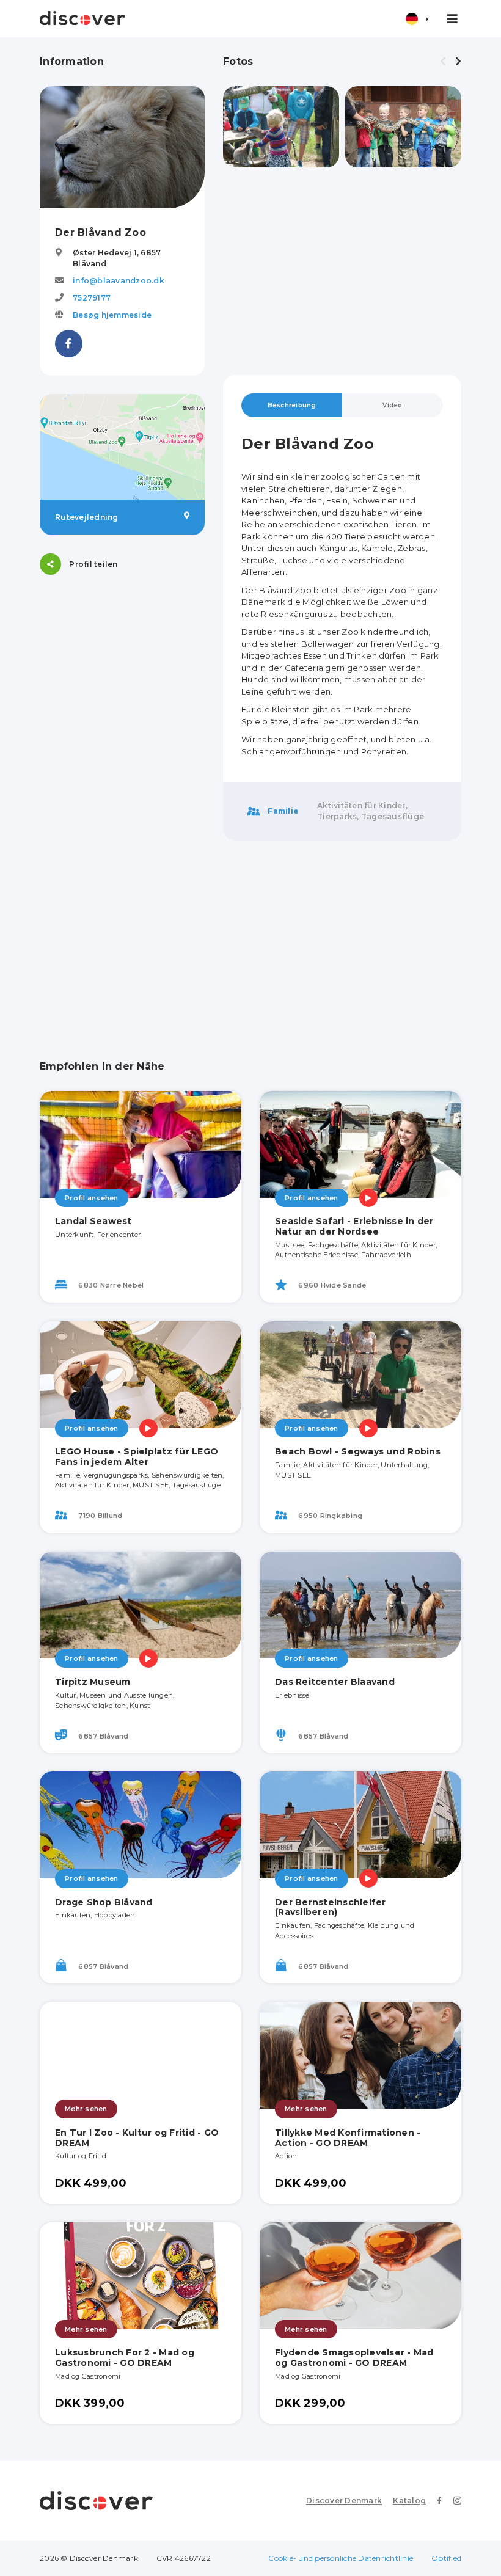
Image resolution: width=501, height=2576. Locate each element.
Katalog (409, 2501)
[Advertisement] (342, 271)
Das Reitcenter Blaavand (335, 1682)
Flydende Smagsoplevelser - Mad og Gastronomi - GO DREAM (354, 2358)
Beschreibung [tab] (292, 405)
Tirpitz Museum (93, 1682)
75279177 (92, 298)
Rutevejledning (87, 517)
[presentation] (443, 62)
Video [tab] (392, 405)
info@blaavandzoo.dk (119, 281)
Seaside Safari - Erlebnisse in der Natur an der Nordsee (354, 1226)
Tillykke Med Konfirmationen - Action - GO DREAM (348, 2138)
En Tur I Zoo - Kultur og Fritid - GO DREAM (137, 2138)
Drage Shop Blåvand (104, 1902)
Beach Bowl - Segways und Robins (358, 1451)
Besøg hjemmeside (112, 315)
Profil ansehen (92, 1198)
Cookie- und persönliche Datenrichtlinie (341, 2558)
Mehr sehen (86, 2109)
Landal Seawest (93, 1221)
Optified (446, 2558)
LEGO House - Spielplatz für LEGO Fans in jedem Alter (137, 1457)
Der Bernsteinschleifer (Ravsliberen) (331, 1907)
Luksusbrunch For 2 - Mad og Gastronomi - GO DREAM (125, 2358)
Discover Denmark (344, 2501)
